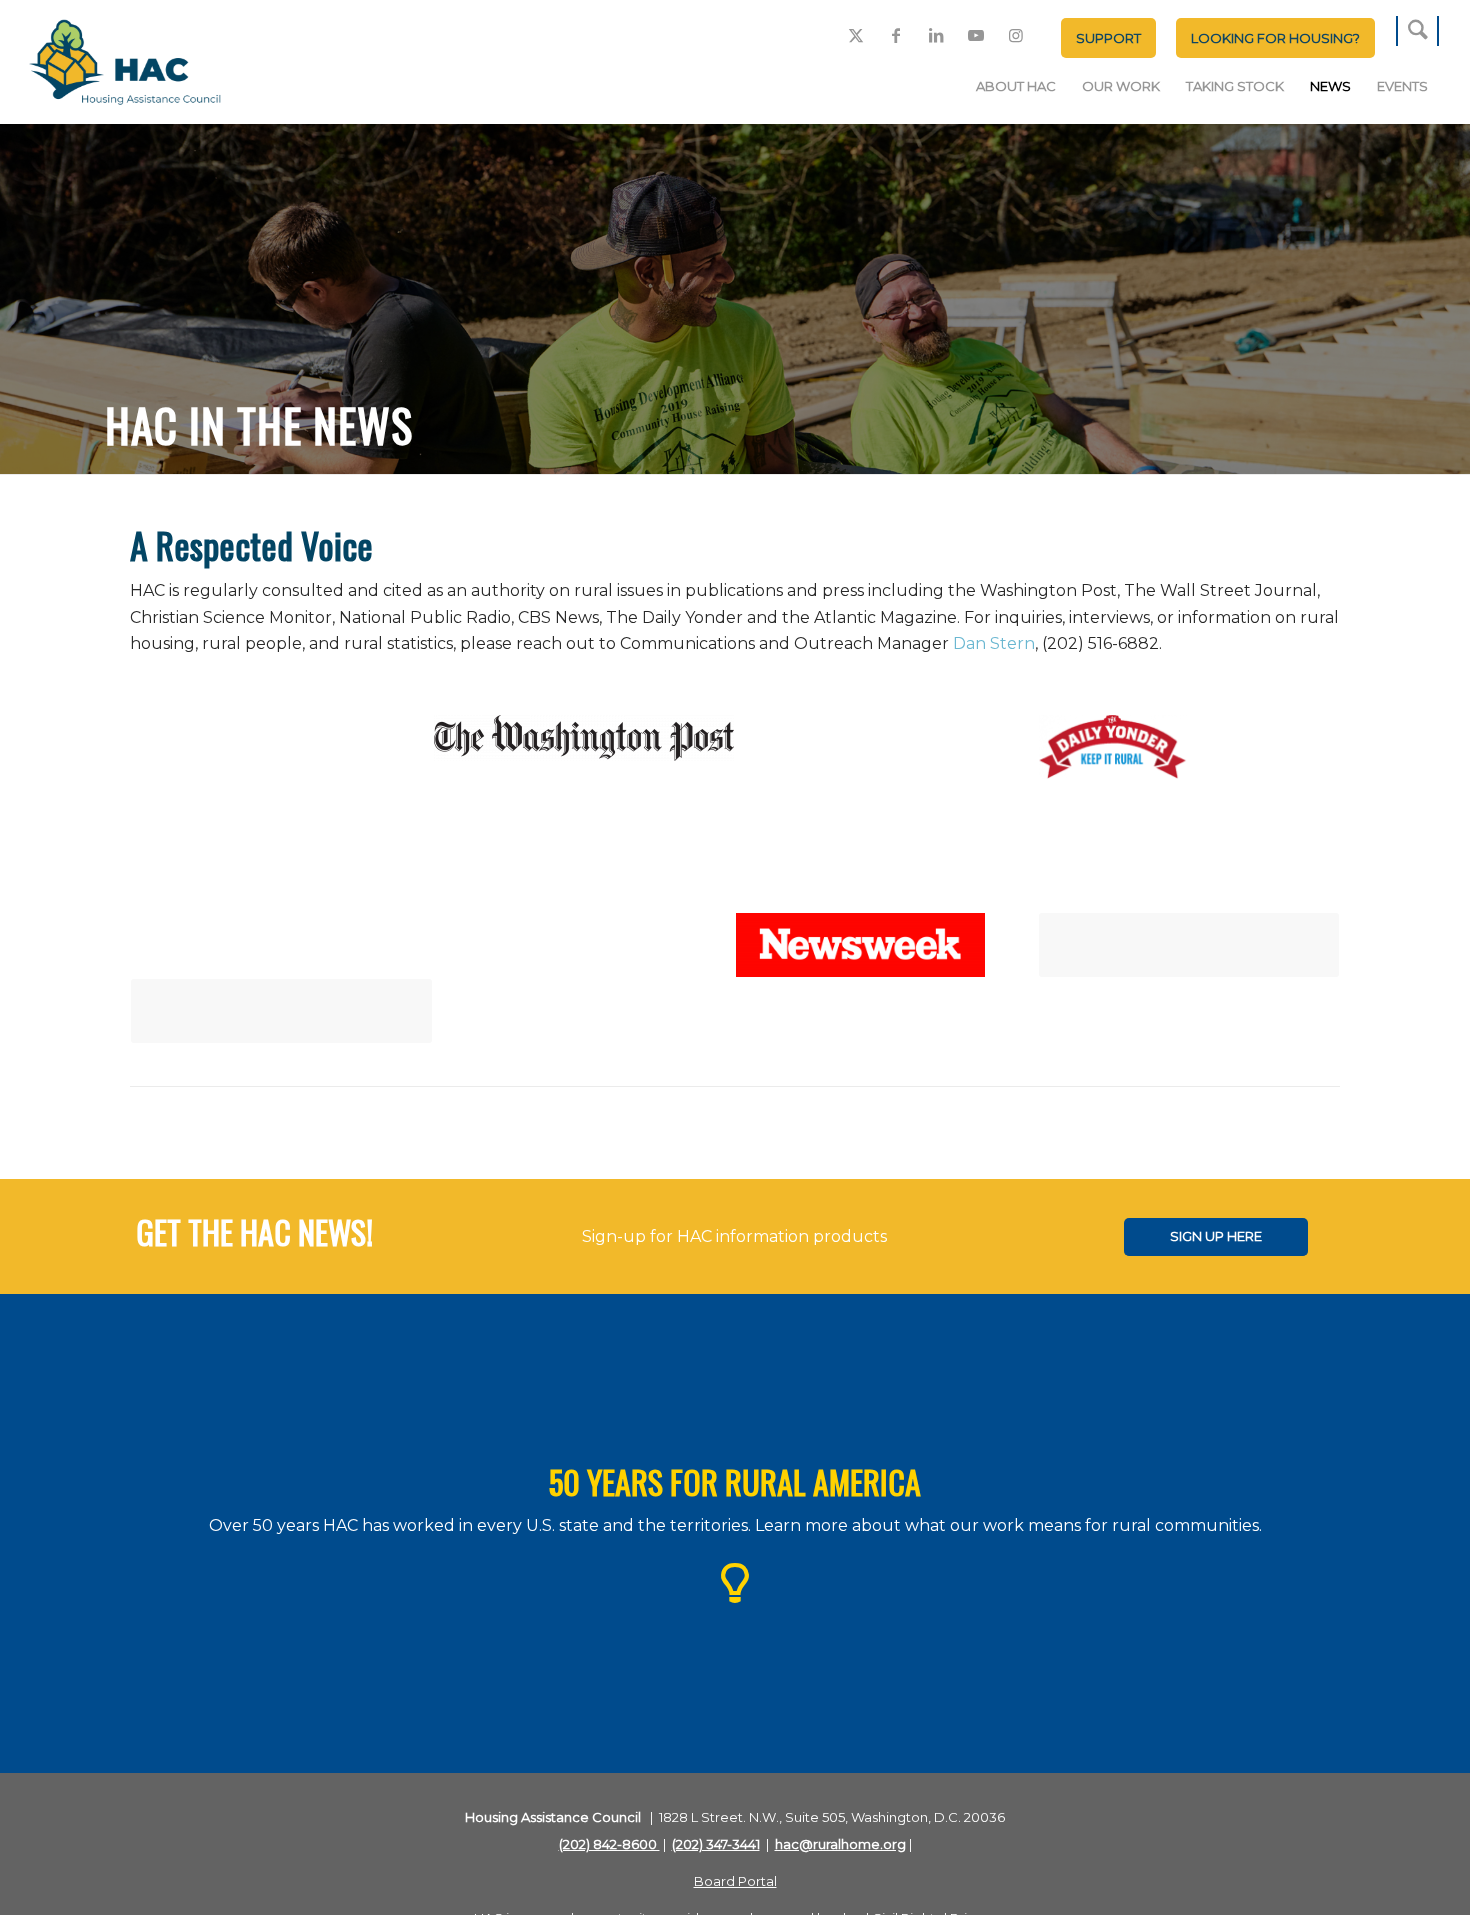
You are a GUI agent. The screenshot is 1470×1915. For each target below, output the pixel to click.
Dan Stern (994, 643)
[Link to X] (856, 35)
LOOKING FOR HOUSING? (1275, 38)
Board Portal (735, 1881)
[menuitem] (1108, 38)
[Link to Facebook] (896, 35)
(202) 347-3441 (716, 1844)
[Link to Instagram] (1016, 35)
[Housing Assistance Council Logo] (125, 64)
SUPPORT (1108, 38)
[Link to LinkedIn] (936, 35)
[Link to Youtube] (976, 35)
